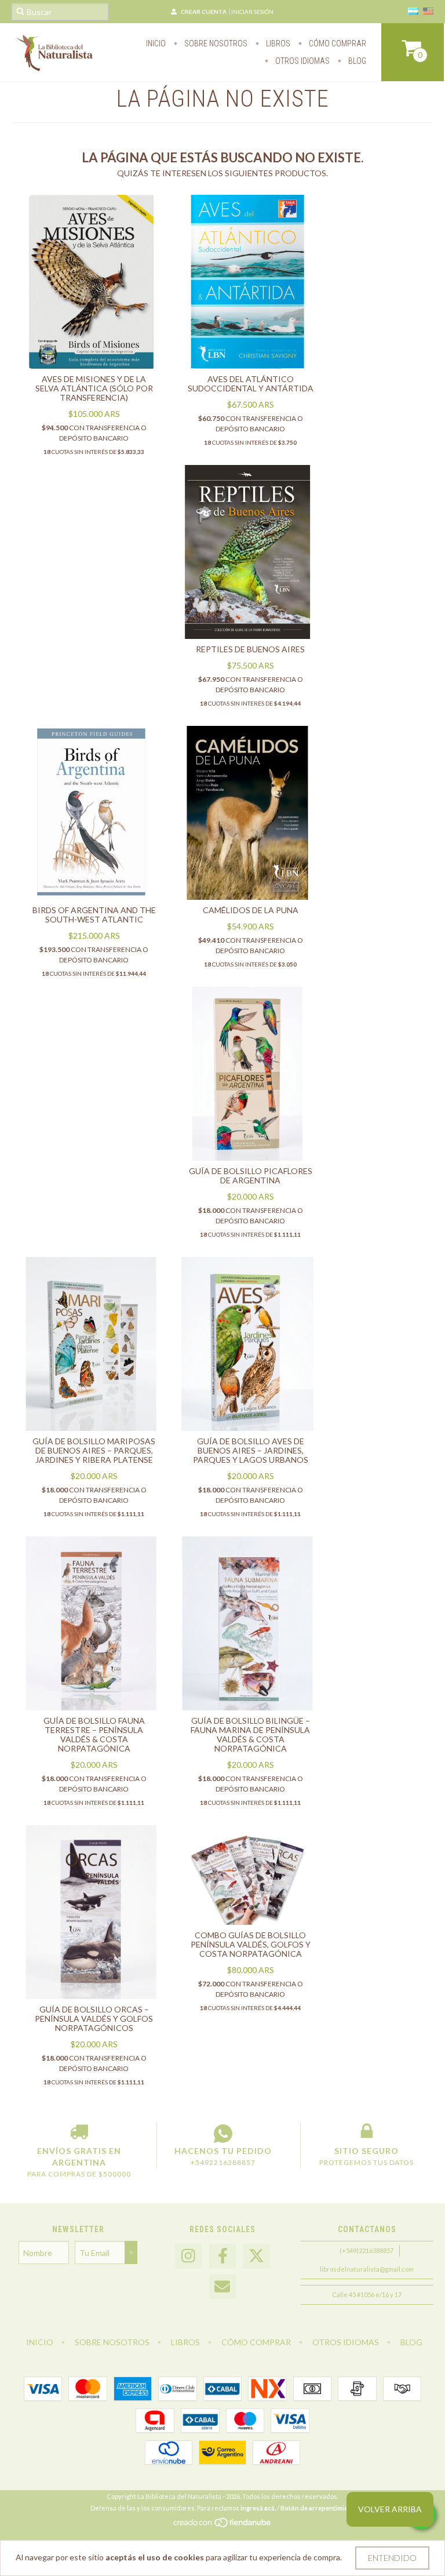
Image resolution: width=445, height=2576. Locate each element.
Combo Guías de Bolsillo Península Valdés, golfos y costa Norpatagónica (251, 1944)
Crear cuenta (204, 12)
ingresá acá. (258, 2508)
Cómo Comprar (337, 43)
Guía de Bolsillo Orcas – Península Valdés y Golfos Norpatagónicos (94, 2019)
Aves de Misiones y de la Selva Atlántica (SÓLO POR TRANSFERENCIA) (94, 388)
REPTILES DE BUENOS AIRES (250, 649)
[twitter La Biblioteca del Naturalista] (257, 2256)
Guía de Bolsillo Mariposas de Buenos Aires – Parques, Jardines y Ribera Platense (94, 1450)
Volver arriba (390, 2509)
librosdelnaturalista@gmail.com (367, 2269)
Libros (277, 43)
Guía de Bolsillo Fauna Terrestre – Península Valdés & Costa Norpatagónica (94, 1734)
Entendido (392, 2558)
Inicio (156, 43)
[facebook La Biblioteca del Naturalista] (222, 2256)
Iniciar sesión (252, 12)
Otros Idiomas (302, 61)
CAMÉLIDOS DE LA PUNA (251, 910)
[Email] (222, 2287)
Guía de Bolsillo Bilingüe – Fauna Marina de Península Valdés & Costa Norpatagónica (250, 1734)
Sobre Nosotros (215, 43)
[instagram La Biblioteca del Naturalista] (188, 2256)
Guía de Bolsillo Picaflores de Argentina (251, 1176)
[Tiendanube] (223, 2525)
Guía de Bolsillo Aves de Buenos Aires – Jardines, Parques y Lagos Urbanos (251, 1450)
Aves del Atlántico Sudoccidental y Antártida (251, 384)
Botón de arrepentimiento (319, 2508)
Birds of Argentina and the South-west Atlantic (94, 915)
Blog (356, 61)
